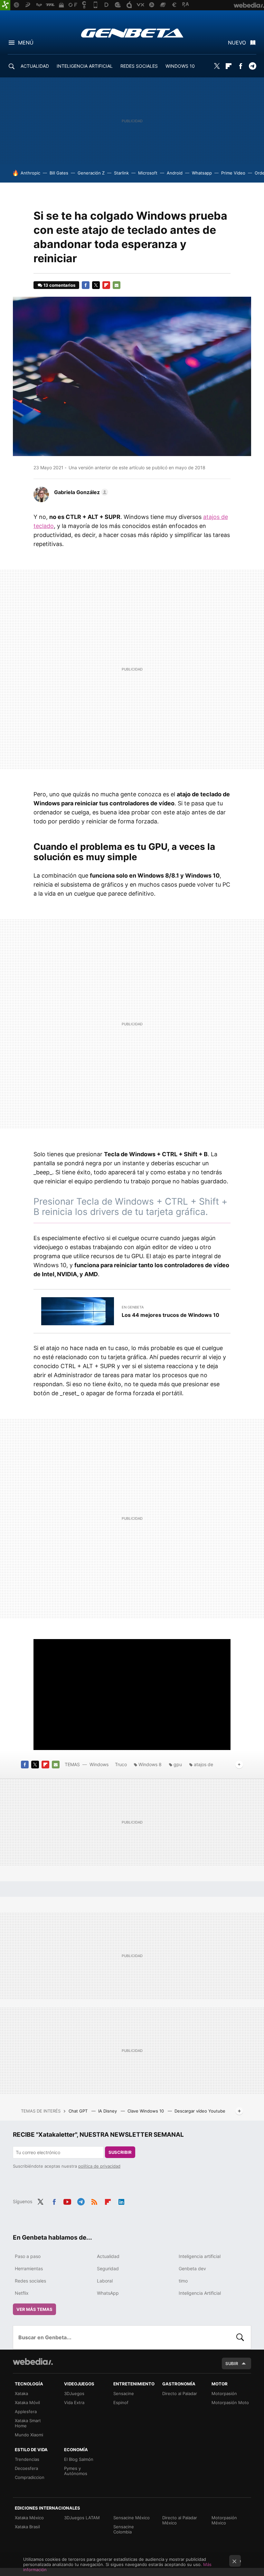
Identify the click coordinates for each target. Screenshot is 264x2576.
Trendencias (27, 2459)
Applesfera (26, 2412)
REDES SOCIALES (139, 66)
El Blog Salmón (79, 2459)
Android (175, 173)
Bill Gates (59, 173)
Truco (121, 1764)
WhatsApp (108, 2293)
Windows (99, 1764)
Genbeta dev (192, 2268)
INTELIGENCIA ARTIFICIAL (85, 66)
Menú (26, 43)
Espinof (121, 2402)
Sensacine (124, 2393)
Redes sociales (30, 2281)
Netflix (22, 2293)
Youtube (67, 2201)
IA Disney (108, 2111)
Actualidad (108, 2256)
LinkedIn (121, 2201)
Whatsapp (202, 173)
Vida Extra (74, 2402)
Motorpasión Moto (230, 2402)
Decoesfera (26, 2468)
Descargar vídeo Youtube (200, 2111)
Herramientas (29, 2268)
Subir (232, 2363)
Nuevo (237, 43)
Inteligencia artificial (200, 2256)
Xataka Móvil (27, 2402)
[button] (80, 492)
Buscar (240, 2337)
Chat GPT (79, 2111)
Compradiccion (30, 2477)
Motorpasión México (224, 2520)
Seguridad (108, 2268)
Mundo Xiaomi (29, 2435)
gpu (178, 1764)
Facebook (240, 66)
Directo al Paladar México (180, 2520)
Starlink (121, 173)
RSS (94, 2201)
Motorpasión (224, 2393)
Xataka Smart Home (28, 2423)
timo (183, 2281)
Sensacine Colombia (124, 2529)
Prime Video (233, 173)
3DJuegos (74, 2393)
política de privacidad (99, 2166)
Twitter (217, 66)
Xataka (21, 2393)
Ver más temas (34, 2309)
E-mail (117, 285)
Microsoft (148, 173)
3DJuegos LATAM (82, 2518)
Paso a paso (28, 2256)
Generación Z (91, 173)
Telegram (252, 66)
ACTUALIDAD (35, 66)
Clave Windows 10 (146, 2111)
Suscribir (120, 2152)
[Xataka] (5, 5)
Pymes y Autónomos (76, 2471)
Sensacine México (132, 2518)
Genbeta (132, 33)
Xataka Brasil (27, 2527)
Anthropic (30, 173)
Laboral (105, 2281)
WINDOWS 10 (180, 66)
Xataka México (29, 2518)
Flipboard (229, 66)
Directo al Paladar (180, 2393)
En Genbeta (133, 1307)
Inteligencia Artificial (200, 2293)
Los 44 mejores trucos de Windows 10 (170, 1315)
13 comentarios (59, 285)
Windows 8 (150, 1764)
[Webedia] (33, 2362)
